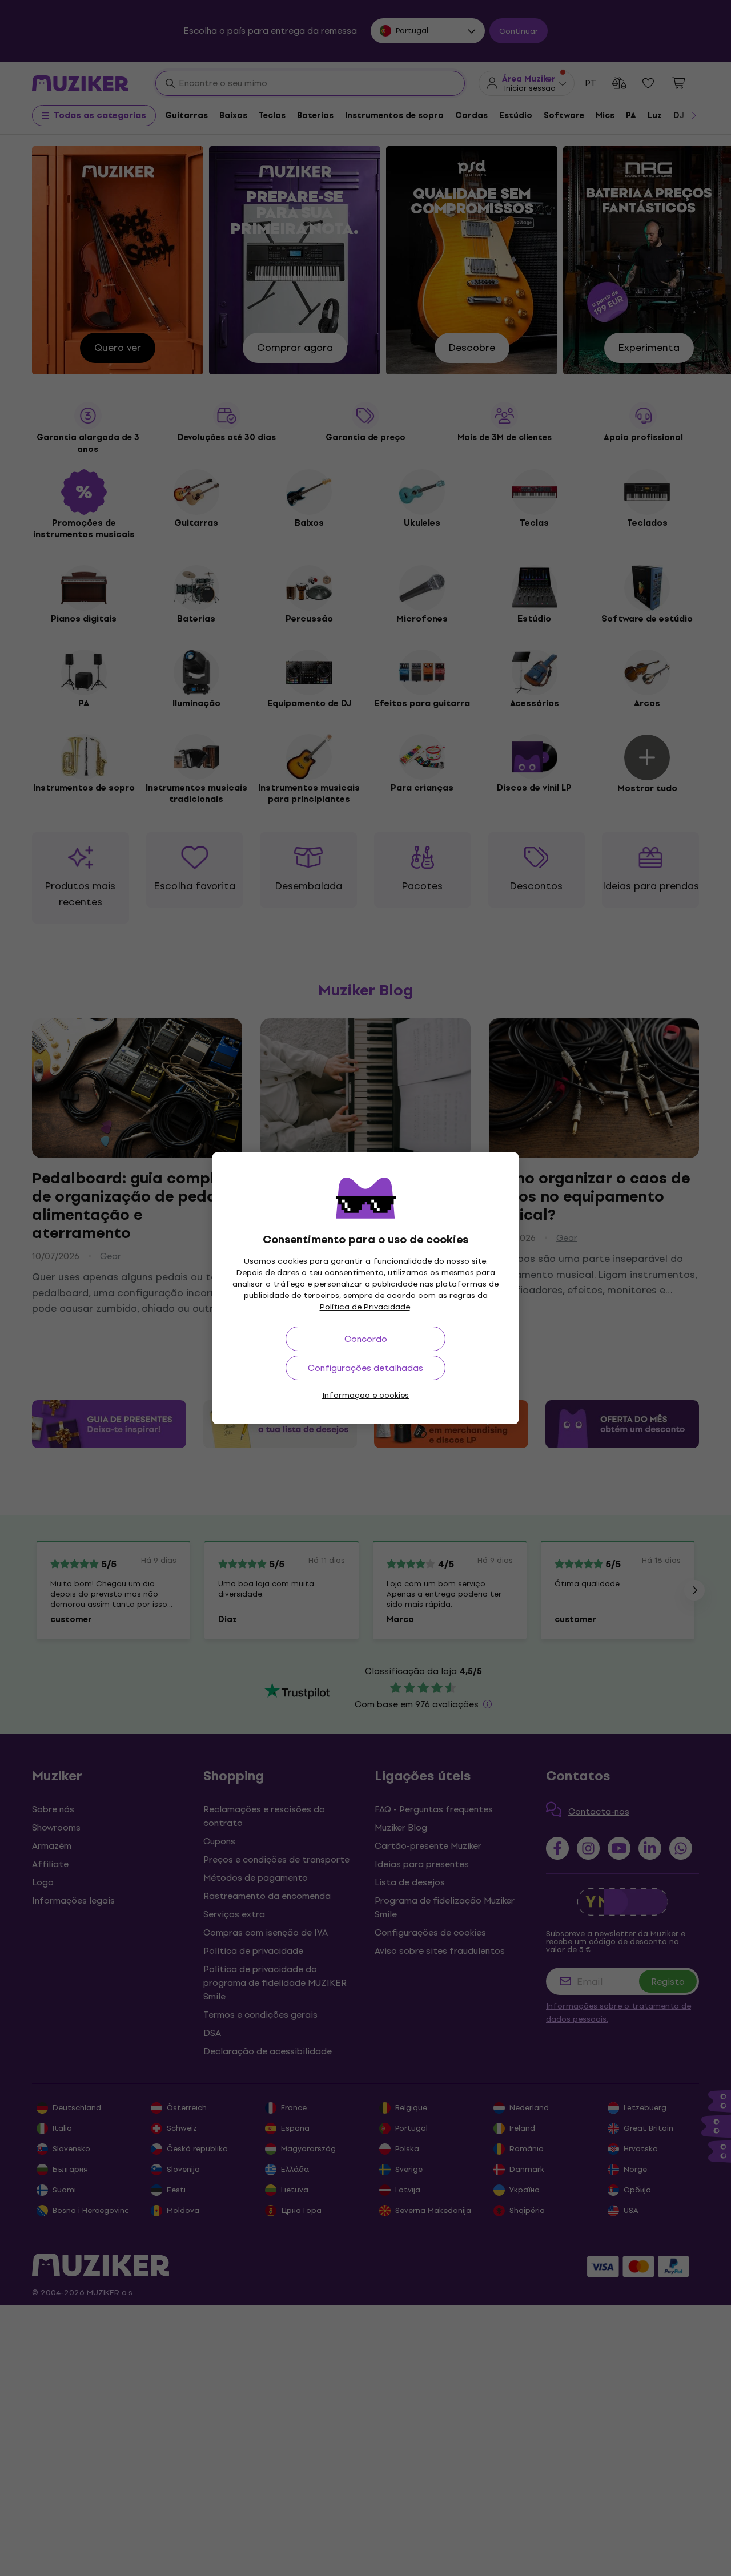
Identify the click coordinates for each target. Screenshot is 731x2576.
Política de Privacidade (365, 1307)
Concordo (366, 1339)
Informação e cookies (365, 1395)
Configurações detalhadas (365, 1368)
